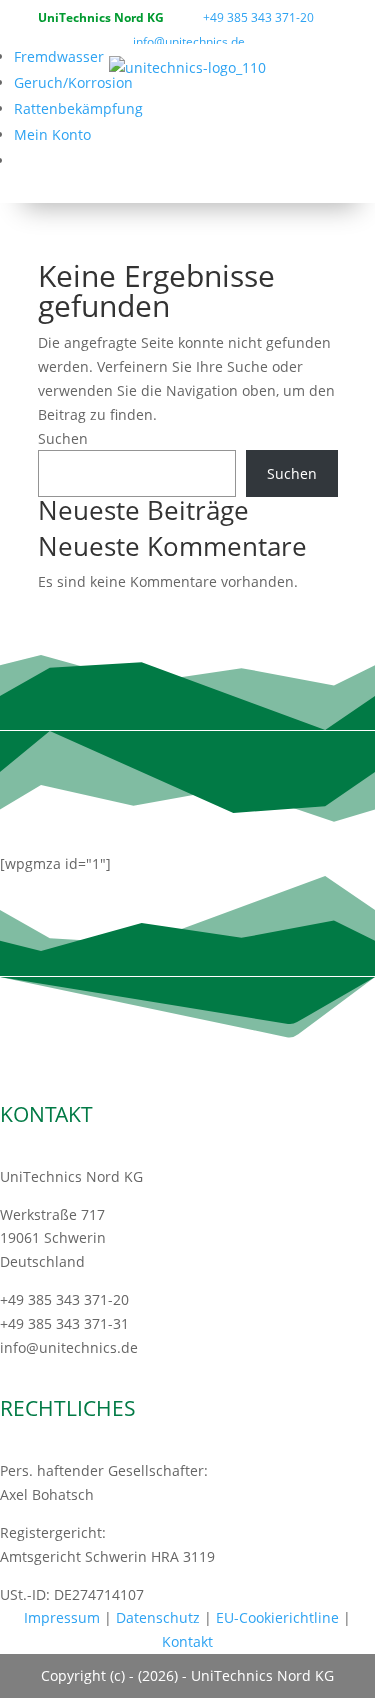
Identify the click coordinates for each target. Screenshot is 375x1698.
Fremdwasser (59, 56)
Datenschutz (158, 1617)
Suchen (63, 438)
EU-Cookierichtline (277, 1617)
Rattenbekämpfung (78, 108)
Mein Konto (52, 134)
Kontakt (187, 1641)
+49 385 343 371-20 (258, 17)
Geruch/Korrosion (73, 82)
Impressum (62, 1617)
